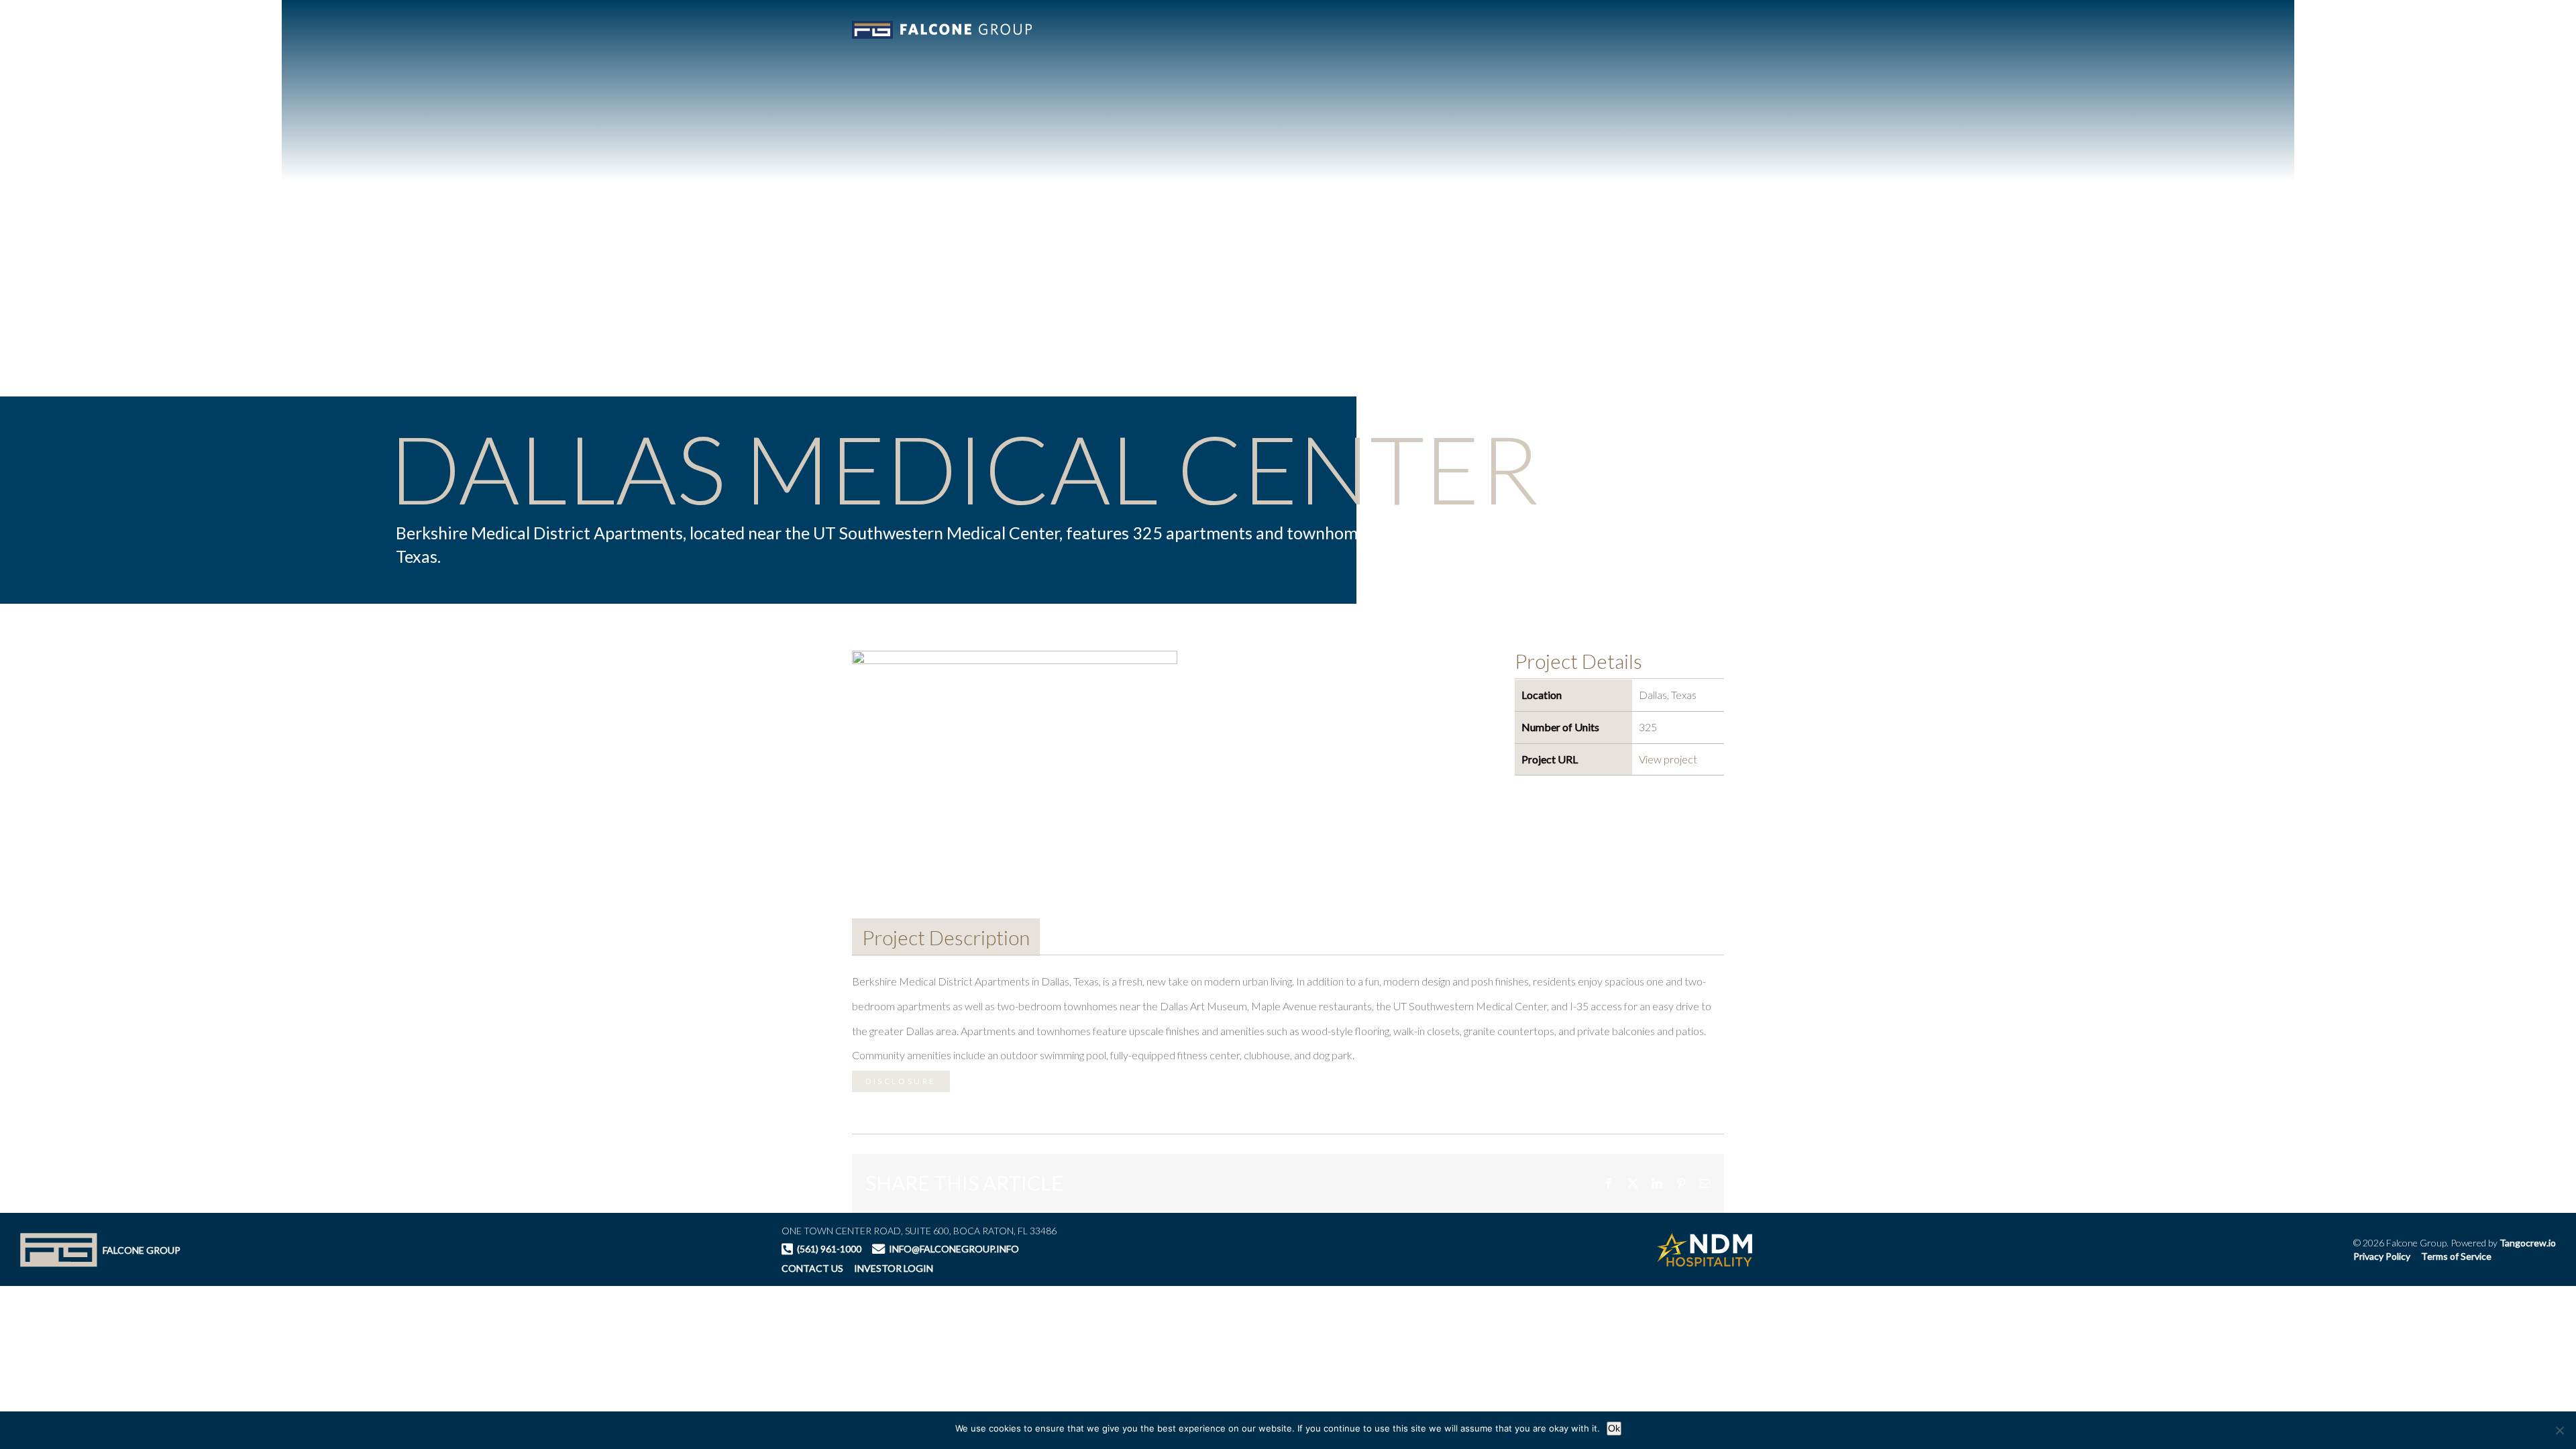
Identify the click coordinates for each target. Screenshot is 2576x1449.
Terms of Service (2456, 1256)
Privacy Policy (2382, 1256)
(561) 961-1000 (829, 1249)
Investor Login (894, 1269)
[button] (2353, 28)
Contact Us (812, 1268)
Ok (1614, 1428)
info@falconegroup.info (954, 1249)
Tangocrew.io (2528, 1243)
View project (1668, 759)
